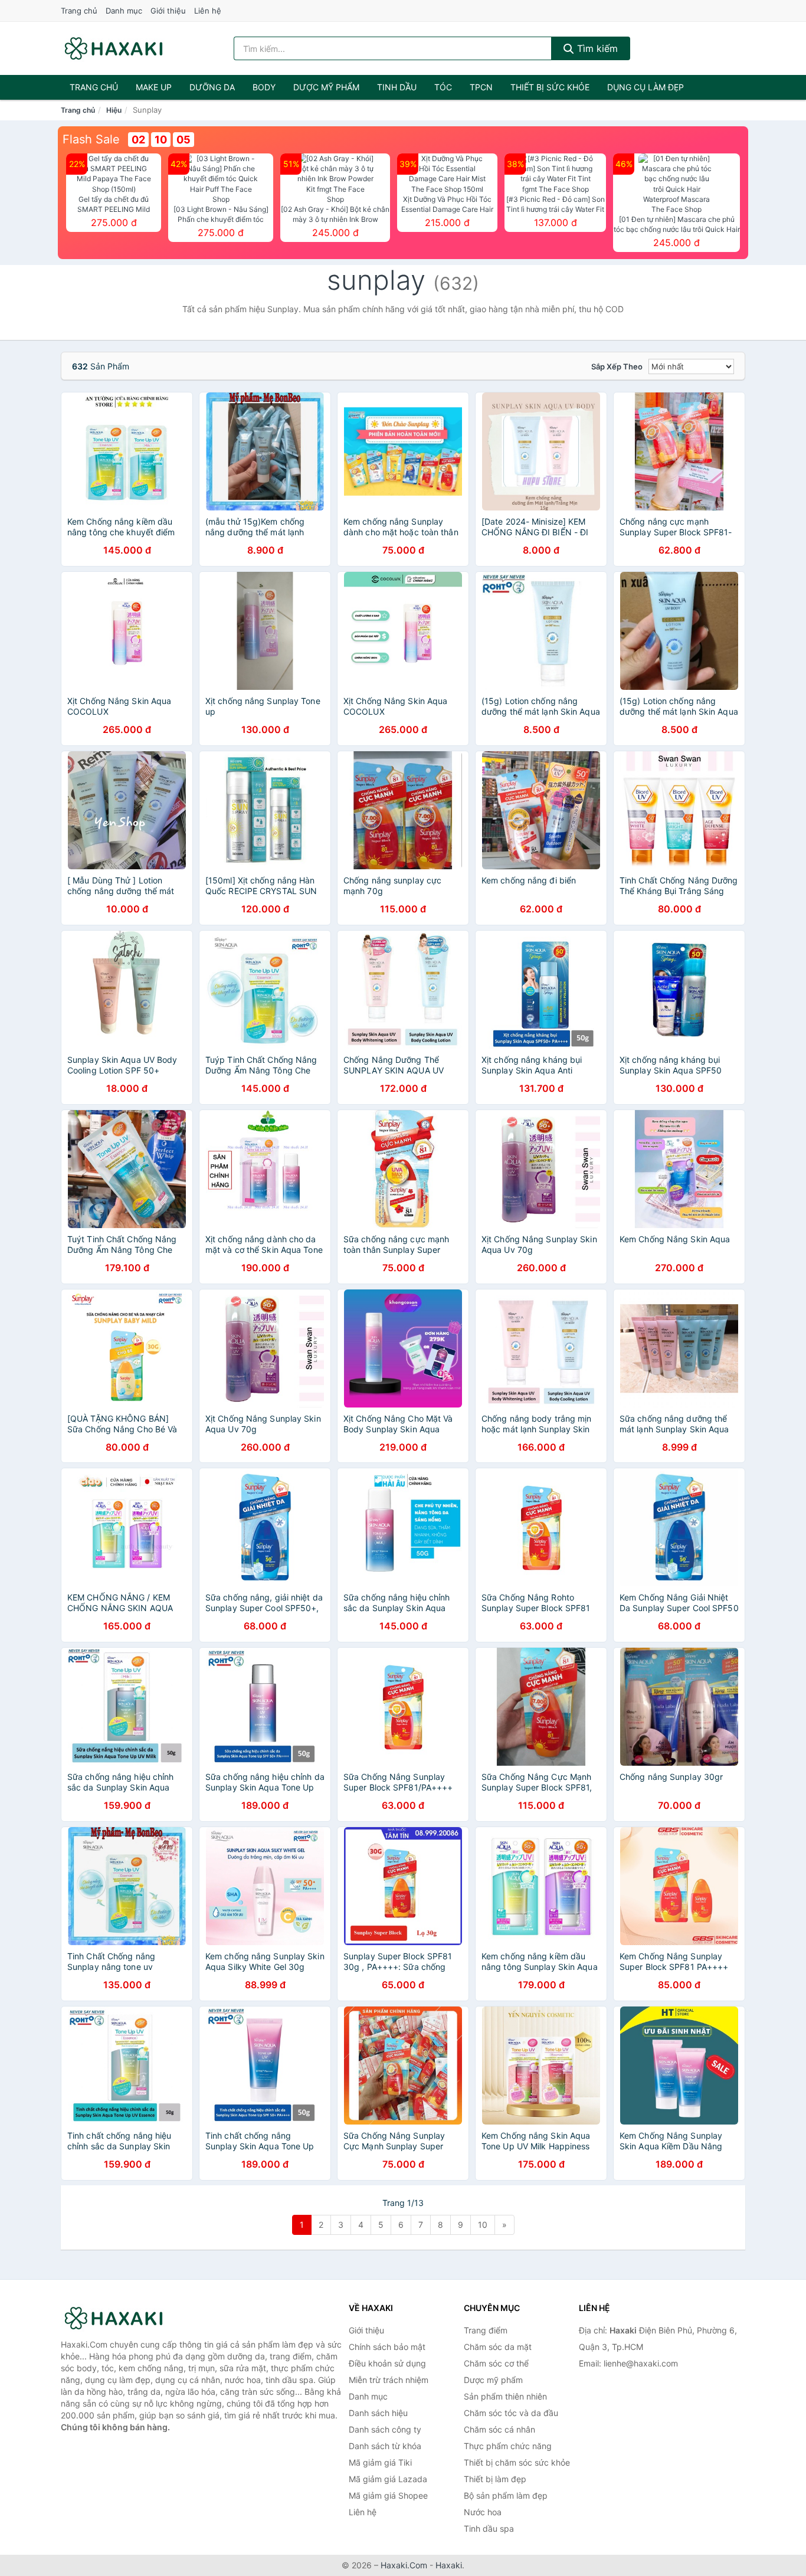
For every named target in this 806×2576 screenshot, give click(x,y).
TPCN (481, 87)
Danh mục (124, 11)
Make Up (154, 87)
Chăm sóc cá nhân (499, 2429)
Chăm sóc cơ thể (496, 2363)
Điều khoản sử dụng (387, 2363)
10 (483, 2225)
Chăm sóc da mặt (498, 2347)
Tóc (443, 87)
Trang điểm (486, 2330)
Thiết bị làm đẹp (495, 2479)
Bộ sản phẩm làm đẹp (506, 2495)
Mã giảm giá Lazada (388, 2479)
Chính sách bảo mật (387, 2347)
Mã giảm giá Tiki (380, 2462)
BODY (264, 87)
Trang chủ (79, 11)
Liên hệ (208, 11)
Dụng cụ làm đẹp (646, 87)
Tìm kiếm (596, 48)
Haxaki (449, 2565)
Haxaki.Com (404, 2565)
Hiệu (114, 110)
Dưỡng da (212, 87)
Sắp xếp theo (617, 366)
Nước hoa (483, 2512)
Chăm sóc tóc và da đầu (511, 2413)
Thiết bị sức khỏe (550, 87)
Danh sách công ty (385, 2429)
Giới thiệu (168, 11)
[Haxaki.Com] (114, 48)
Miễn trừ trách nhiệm (389, 2380)
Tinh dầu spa (489, 2528)
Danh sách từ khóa (385, 2446)
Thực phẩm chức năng (508, 2446)
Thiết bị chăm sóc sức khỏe (517, 2462)
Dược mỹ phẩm (326, 87)
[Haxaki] (120, 2318)
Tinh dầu (397, 87)
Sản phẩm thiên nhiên (505, 2396)
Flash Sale (91, 139)
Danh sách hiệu (378, 2413)
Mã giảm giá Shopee (388, 2495)
